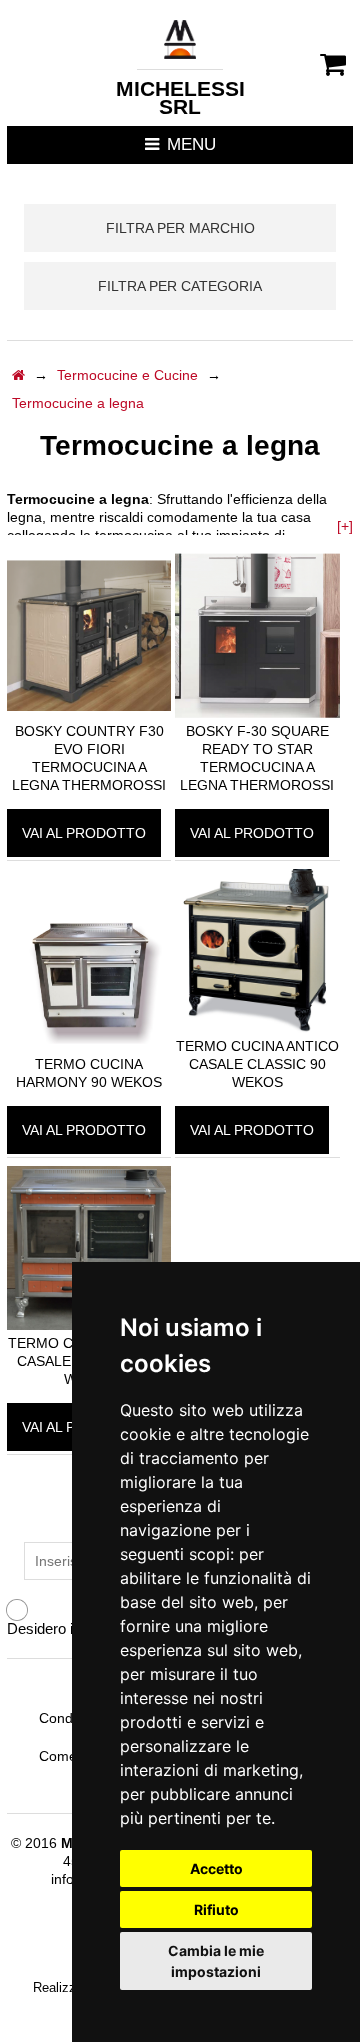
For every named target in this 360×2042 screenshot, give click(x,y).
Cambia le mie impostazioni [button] (216, 1961)
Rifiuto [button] (216, 1909)
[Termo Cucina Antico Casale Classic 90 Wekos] (257, 1028)
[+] (345, 526)
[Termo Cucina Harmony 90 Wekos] (89, 1046)
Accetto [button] (216, 1868)
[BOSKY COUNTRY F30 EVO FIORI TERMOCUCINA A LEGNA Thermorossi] (89, 713)
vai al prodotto (84, 833)
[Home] (18, 375)
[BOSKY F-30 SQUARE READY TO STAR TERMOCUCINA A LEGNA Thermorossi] (257, 713)
